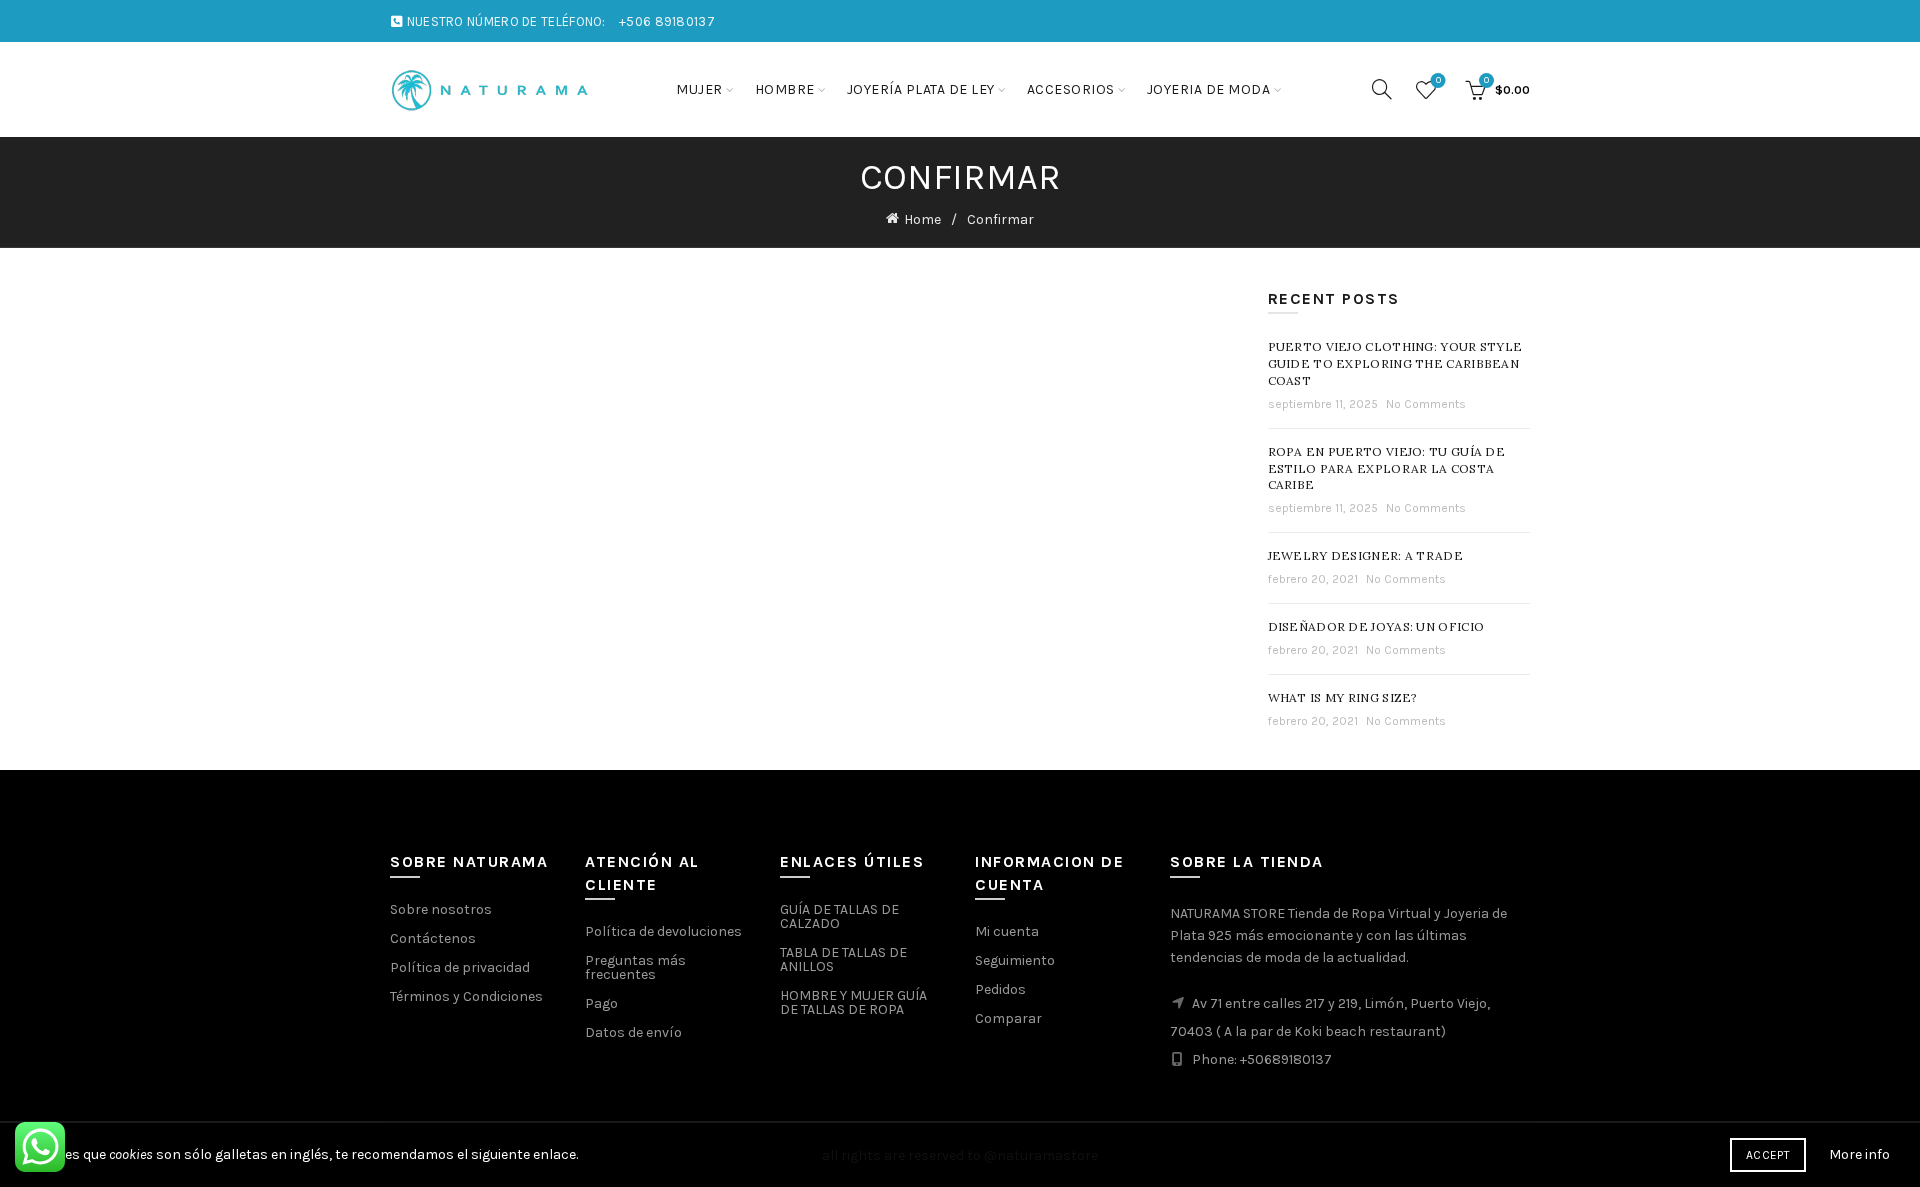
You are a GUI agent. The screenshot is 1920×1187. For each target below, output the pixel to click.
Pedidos (1000, 989)
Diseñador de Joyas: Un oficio (1376, 626)
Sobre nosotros (441, 909)
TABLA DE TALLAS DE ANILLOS (843, 959)
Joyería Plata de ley (921, 89)
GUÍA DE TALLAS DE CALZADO (839, 916)
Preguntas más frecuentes (635, 967)
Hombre (785, 89)
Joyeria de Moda (1209, 89)
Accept (1768, 1155)
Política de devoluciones (663, 931)
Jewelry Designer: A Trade (1366, 555)
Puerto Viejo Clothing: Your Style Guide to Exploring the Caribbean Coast (1395, 363)
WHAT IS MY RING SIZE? (1343, 697)
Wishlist (1438, 80)
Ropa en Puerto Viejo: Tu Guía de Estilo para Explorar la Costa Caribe (1387, 468)
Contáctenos (433, 938)
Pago (601, 1003)
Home (922, 219)
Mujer (699, 89)
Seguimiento (1015, 960)
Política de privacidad (460, 967)
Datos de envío (633, 1032)
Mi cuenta (1007, 931)
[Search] (1382, 89)
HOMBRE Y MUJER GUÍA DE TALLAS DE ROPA (853, 1002)
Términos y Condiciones (466, 996)
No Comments (1426, 404)
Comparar (1008, 1018)
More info (1859, 1154)
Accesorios (1071, 89)
